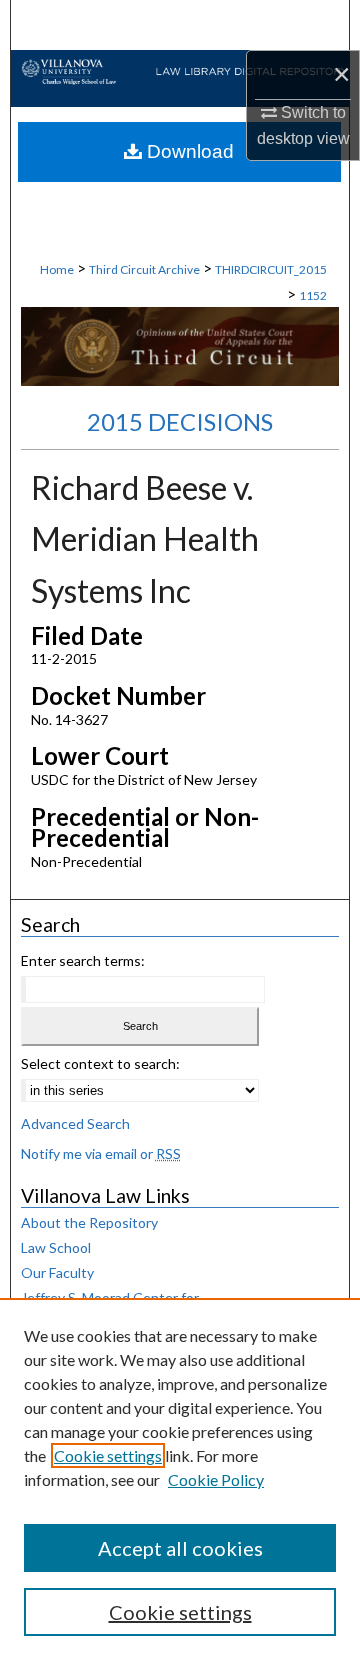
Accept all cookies (180, 1548)
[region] (180, 1479)
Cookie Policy (216, 1479)
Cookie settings (108, 1455)
